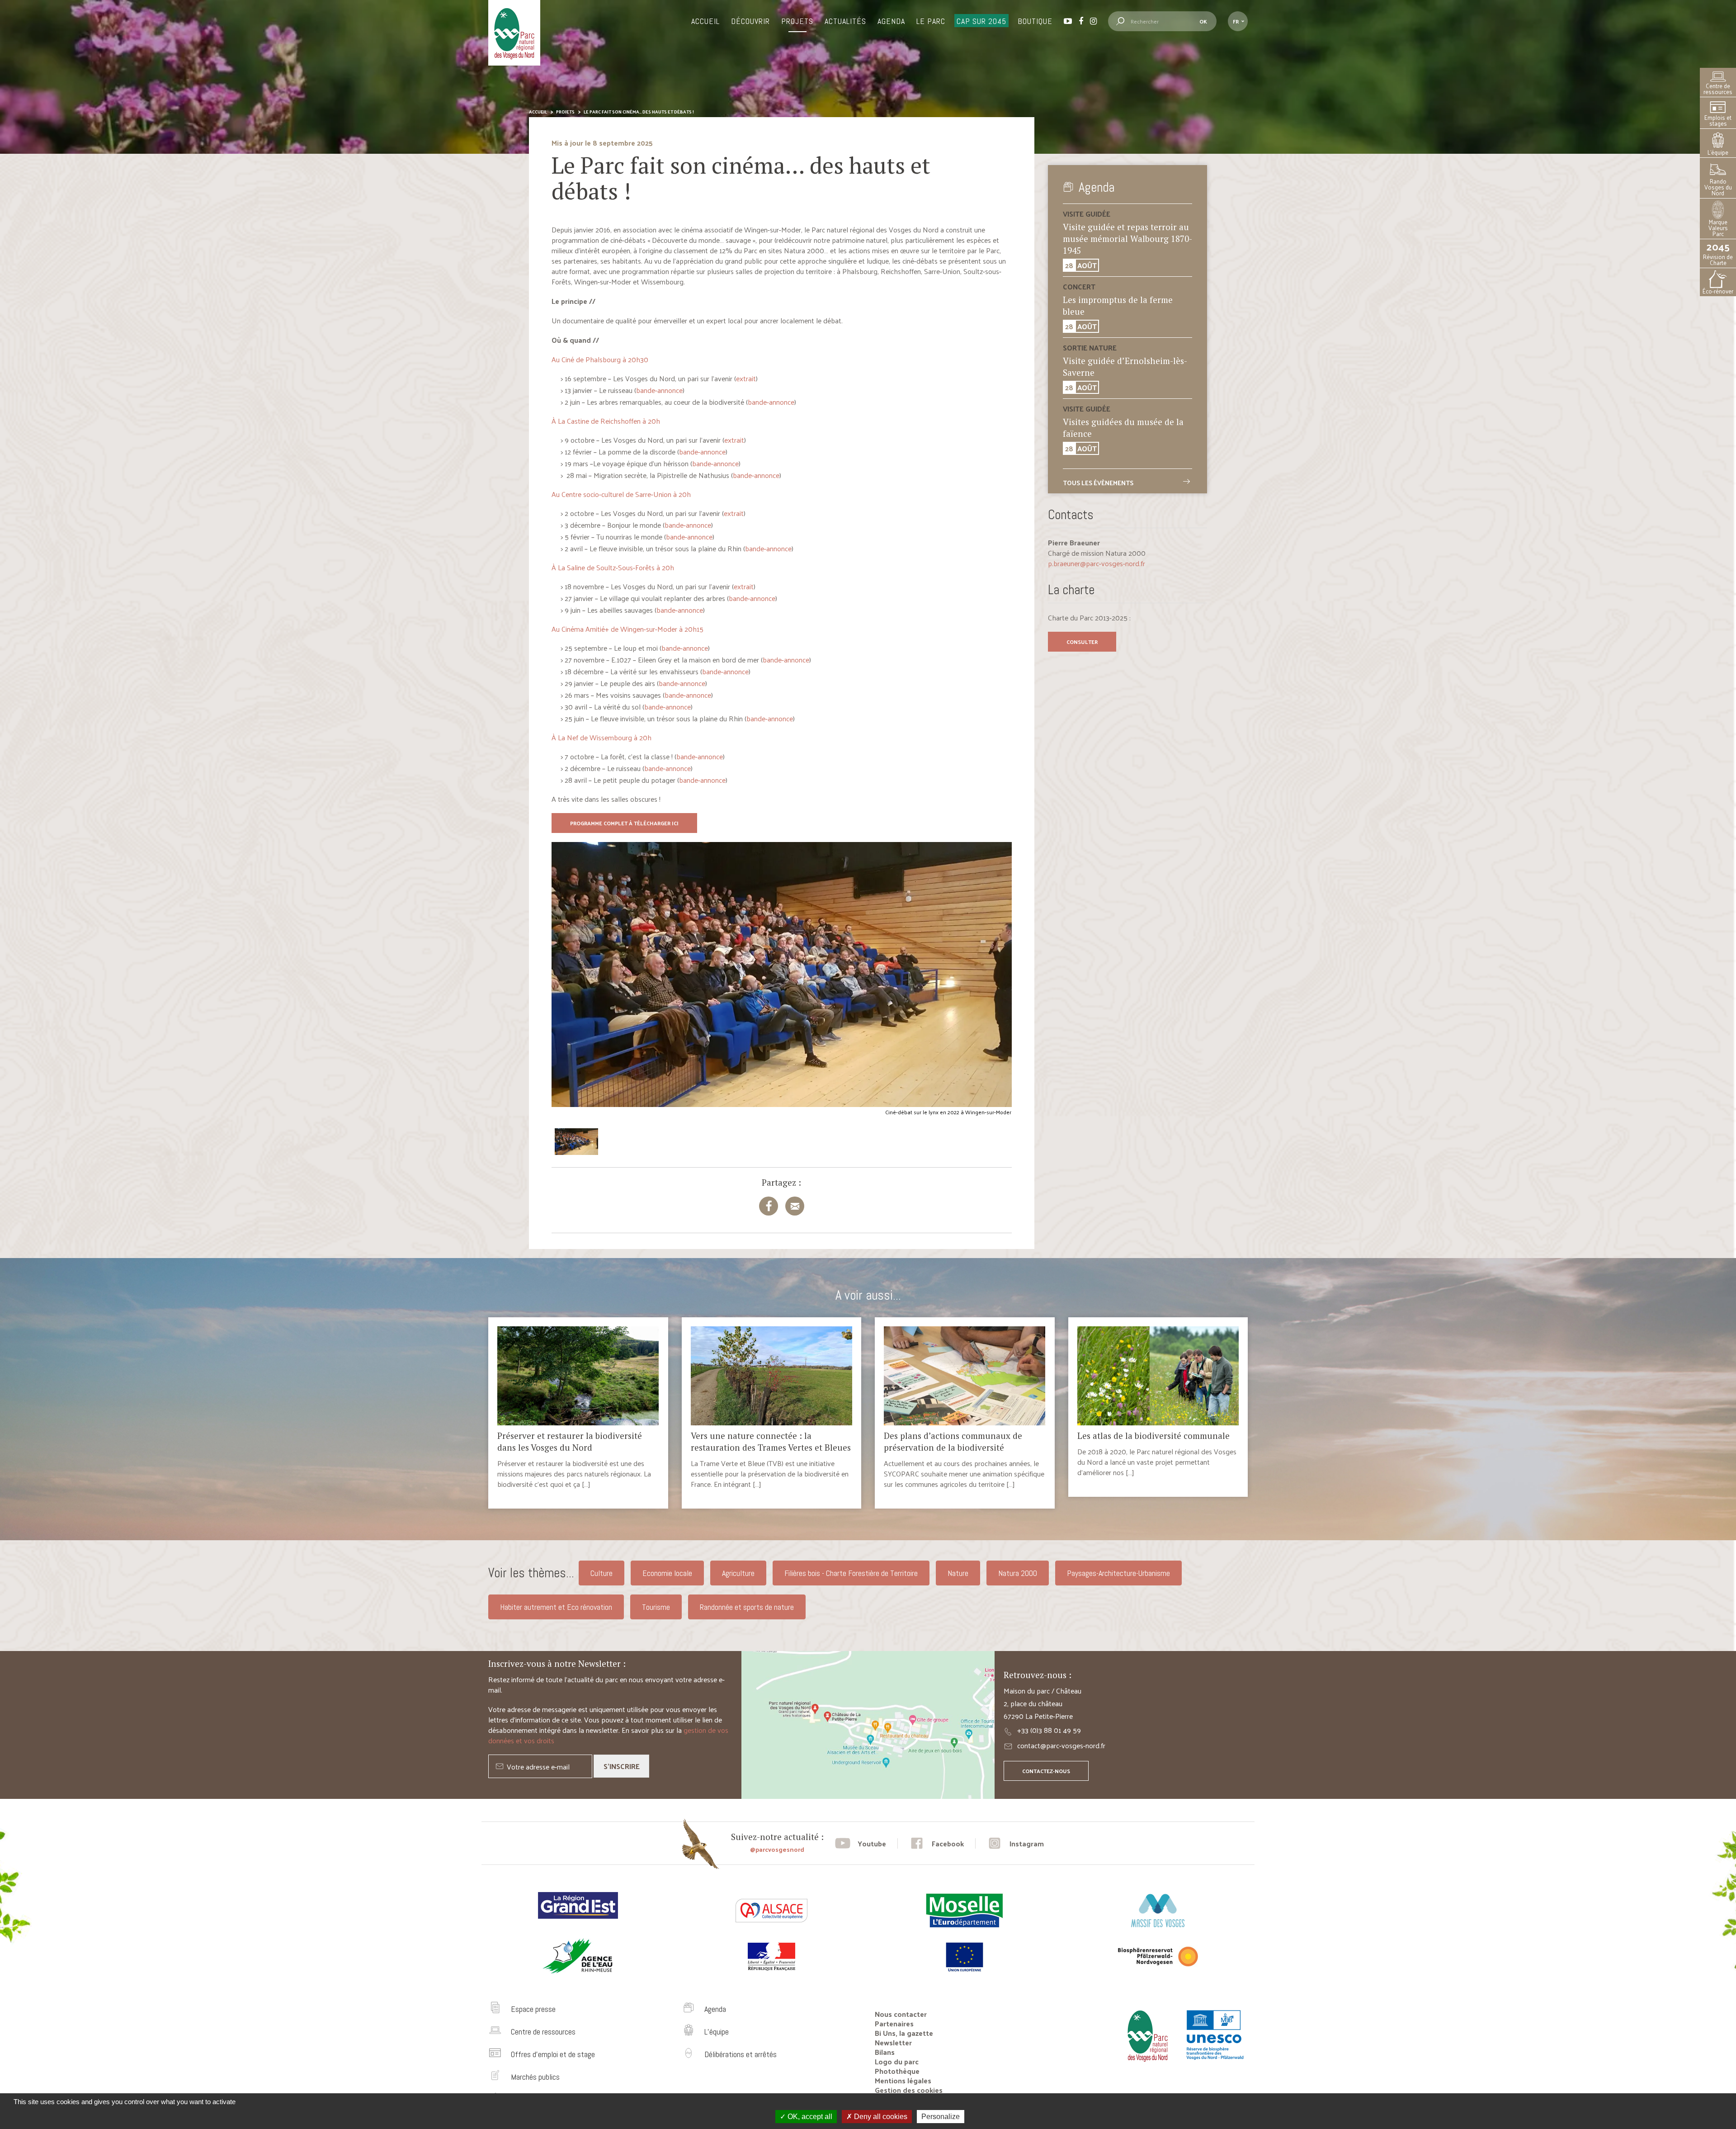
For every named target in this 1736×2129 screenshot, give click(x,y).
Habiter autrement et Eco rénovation (556, 1607)
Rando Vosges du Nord (1718, 187)
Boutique (1035, 21)
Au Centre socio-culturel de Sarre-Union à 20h (621, 494)
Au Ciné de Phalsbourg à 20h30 (600, 359)
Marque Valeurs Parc (1718, 228)
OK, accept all (809, 2117)
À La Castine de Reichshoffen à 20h (606, 421)
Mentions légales (903, 2080)
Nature (958, 1573)
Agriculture (738, 1573)
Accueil (705, 21)
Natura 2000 (1018, 1573)
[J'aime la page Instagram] (1015, 1843)
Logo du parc (897, 2061)
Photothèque (897, 2071)
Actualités (845, 21)
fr (1236, 21)
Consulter (1082, 642)
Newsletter (893, 2042)
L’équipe (1718, 152)
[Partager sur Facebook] (769, 1206)
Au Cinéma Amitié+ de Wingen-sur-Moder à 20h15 (627, 629)
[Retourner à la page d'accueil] (1145, 2065)
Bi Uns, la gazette (904, 2033)
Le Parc (931, 21)
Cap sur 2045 (981, 21)
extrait (746, 378)
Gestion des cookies (909, 2090)
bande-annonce (659, 390)
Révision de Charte (1718, 253)
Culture (601, 1573)
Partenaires (894, 2023)
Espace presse (533, 2009)
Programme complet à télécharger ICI (624, 823)
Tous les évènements (1098, 483)
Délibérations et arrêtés (741, 2054)
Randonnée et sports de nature (747, 1607)
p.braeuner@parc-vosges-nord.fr (1097, 563)
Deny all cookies (880, 2117)
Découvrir (750, 21)
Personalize (941, 2117)
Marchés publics (535, 2077)
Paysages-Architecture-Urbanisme (1118, 1573)
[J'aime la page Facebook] (936, 1843)
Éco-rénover (1718, 291)
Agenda (891, 21)
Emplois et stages (1718, 120)
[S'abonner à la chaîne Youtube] (861, 1843)
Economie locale (667, 1573)
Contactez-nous (1046, 1771)
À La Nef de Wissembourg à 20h (601, 737)
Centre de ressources (1718, 89)
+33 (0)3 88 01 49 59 (1049, 1730)
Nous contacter (901, 2014)
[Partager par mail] (795, 1206)
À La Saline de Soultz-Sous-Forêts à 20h (613, 567)
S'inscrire (622, 1766)
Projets (797, 21)
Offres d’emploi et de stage (553, 2054)
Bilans (885, 2052)
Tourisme (656, 1607)
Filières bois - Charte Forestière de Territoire (851, 1573)
